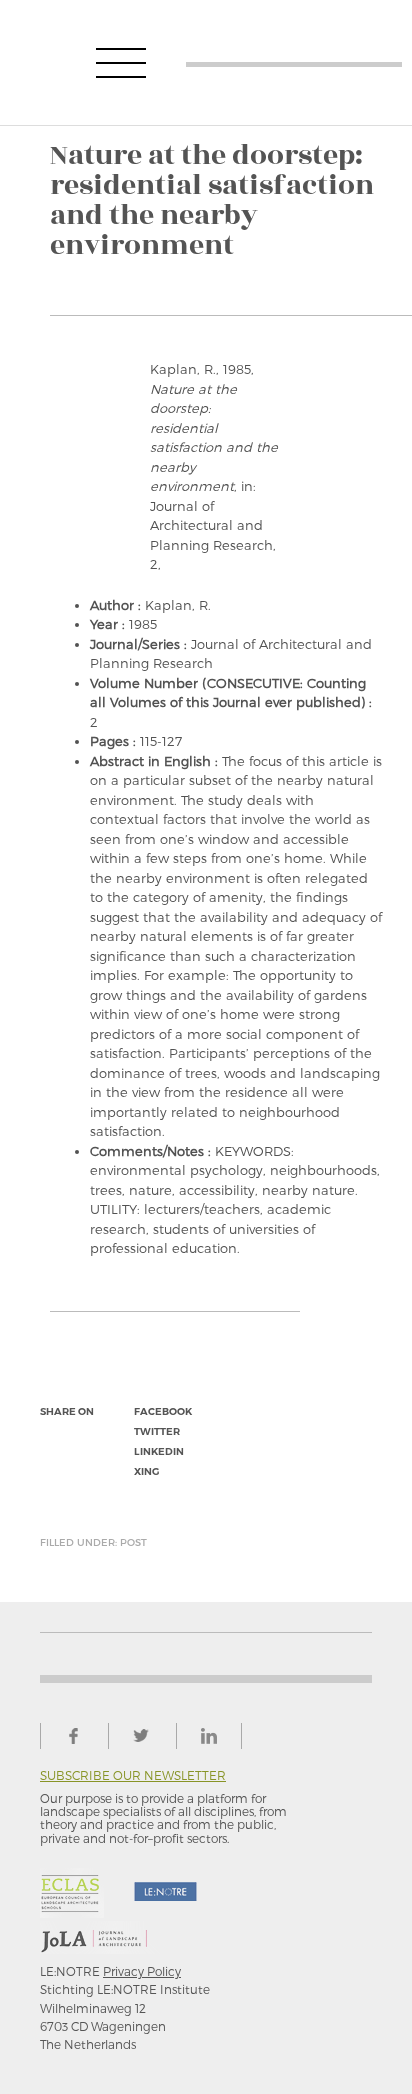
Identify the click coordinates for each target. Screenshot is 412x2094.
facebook (163, 1411)
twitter (157, 1431)
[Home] (294, 62)
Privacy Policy (142, 1971)
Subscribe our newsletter (133, 1775)
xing (146, 1471)
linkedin (159, 1451)
